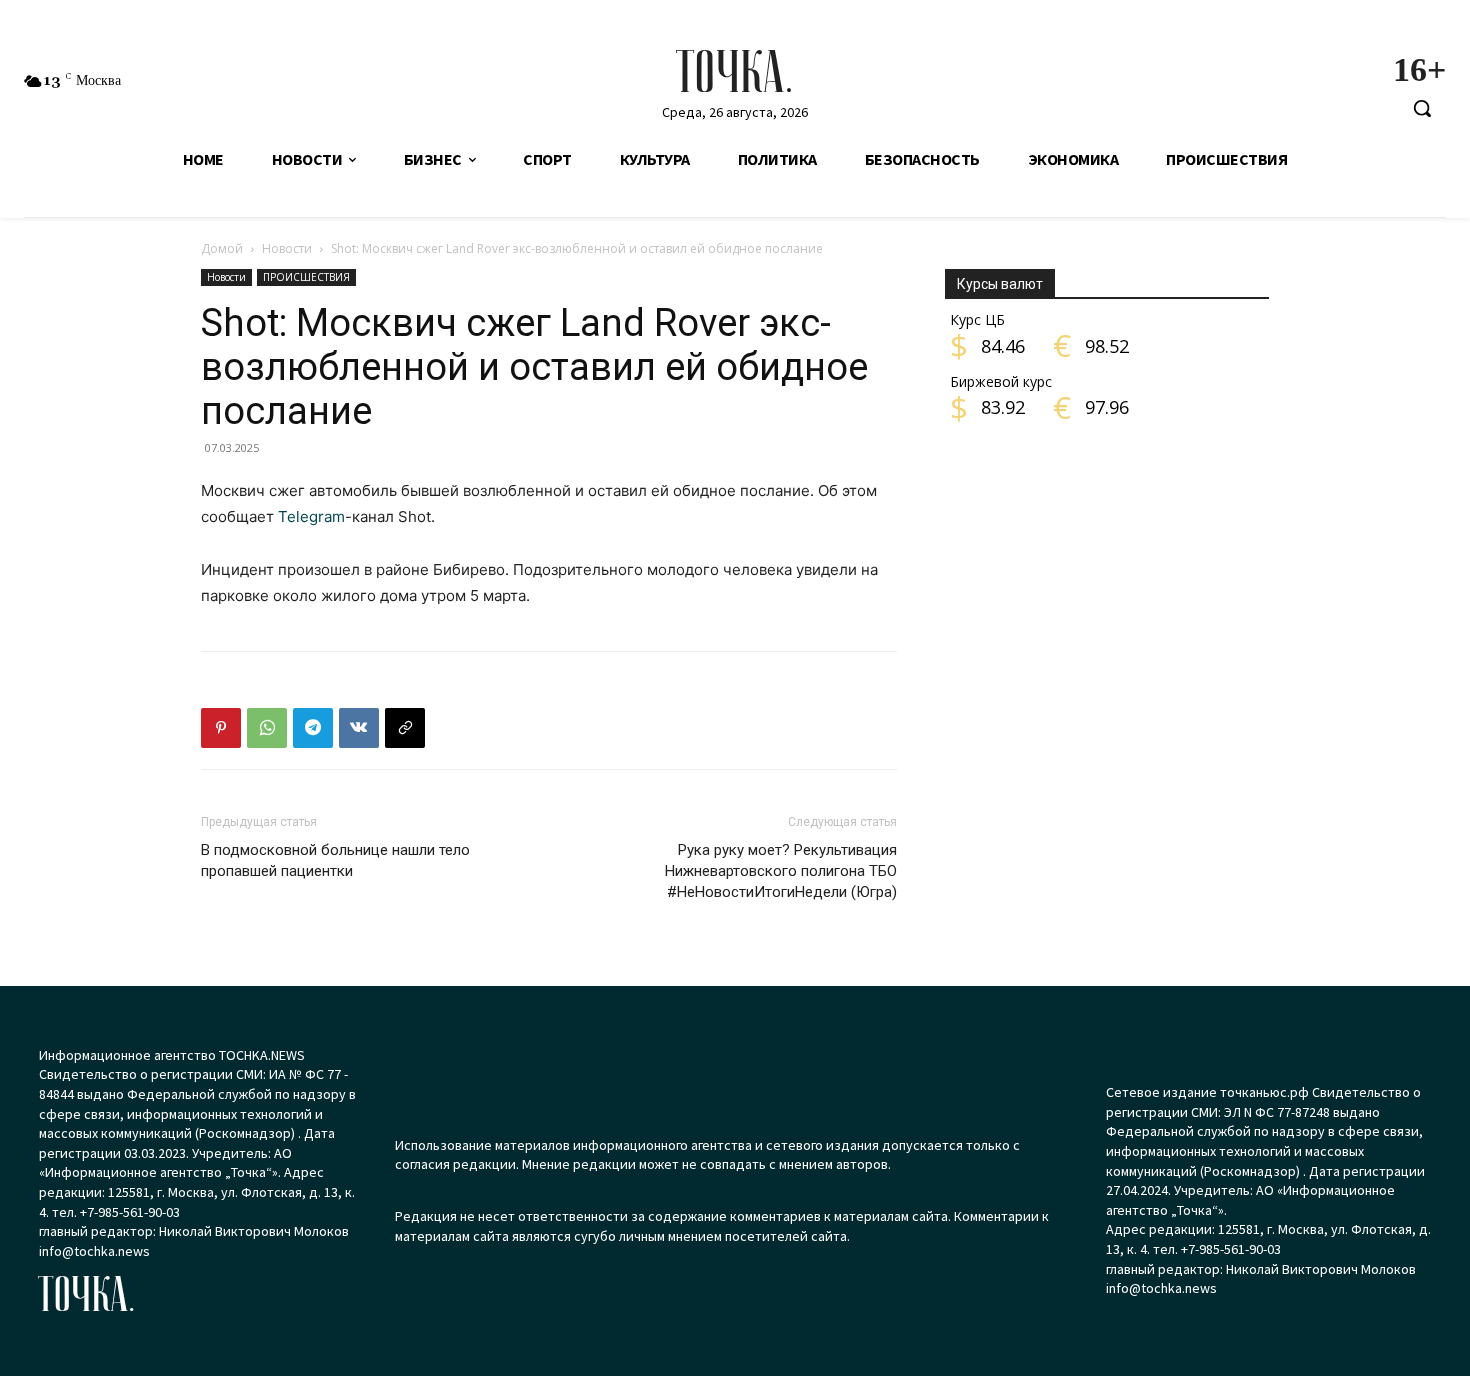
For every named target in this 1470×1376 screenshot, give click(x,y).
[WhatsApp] (267, 728)
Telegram (311, 516)
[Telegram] (313, 728)
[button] (1422, 108)
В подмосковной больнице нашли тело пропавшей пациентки (335, 860)
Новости (287, 248)
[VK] (359, 728)
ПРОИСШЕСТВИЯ (306, 277)
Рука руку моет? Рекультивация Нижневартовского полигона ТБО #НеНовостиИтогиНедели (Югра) (781, 871)
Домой (222, 248)
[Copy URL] (405, 728)
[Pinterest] (221, 728)
